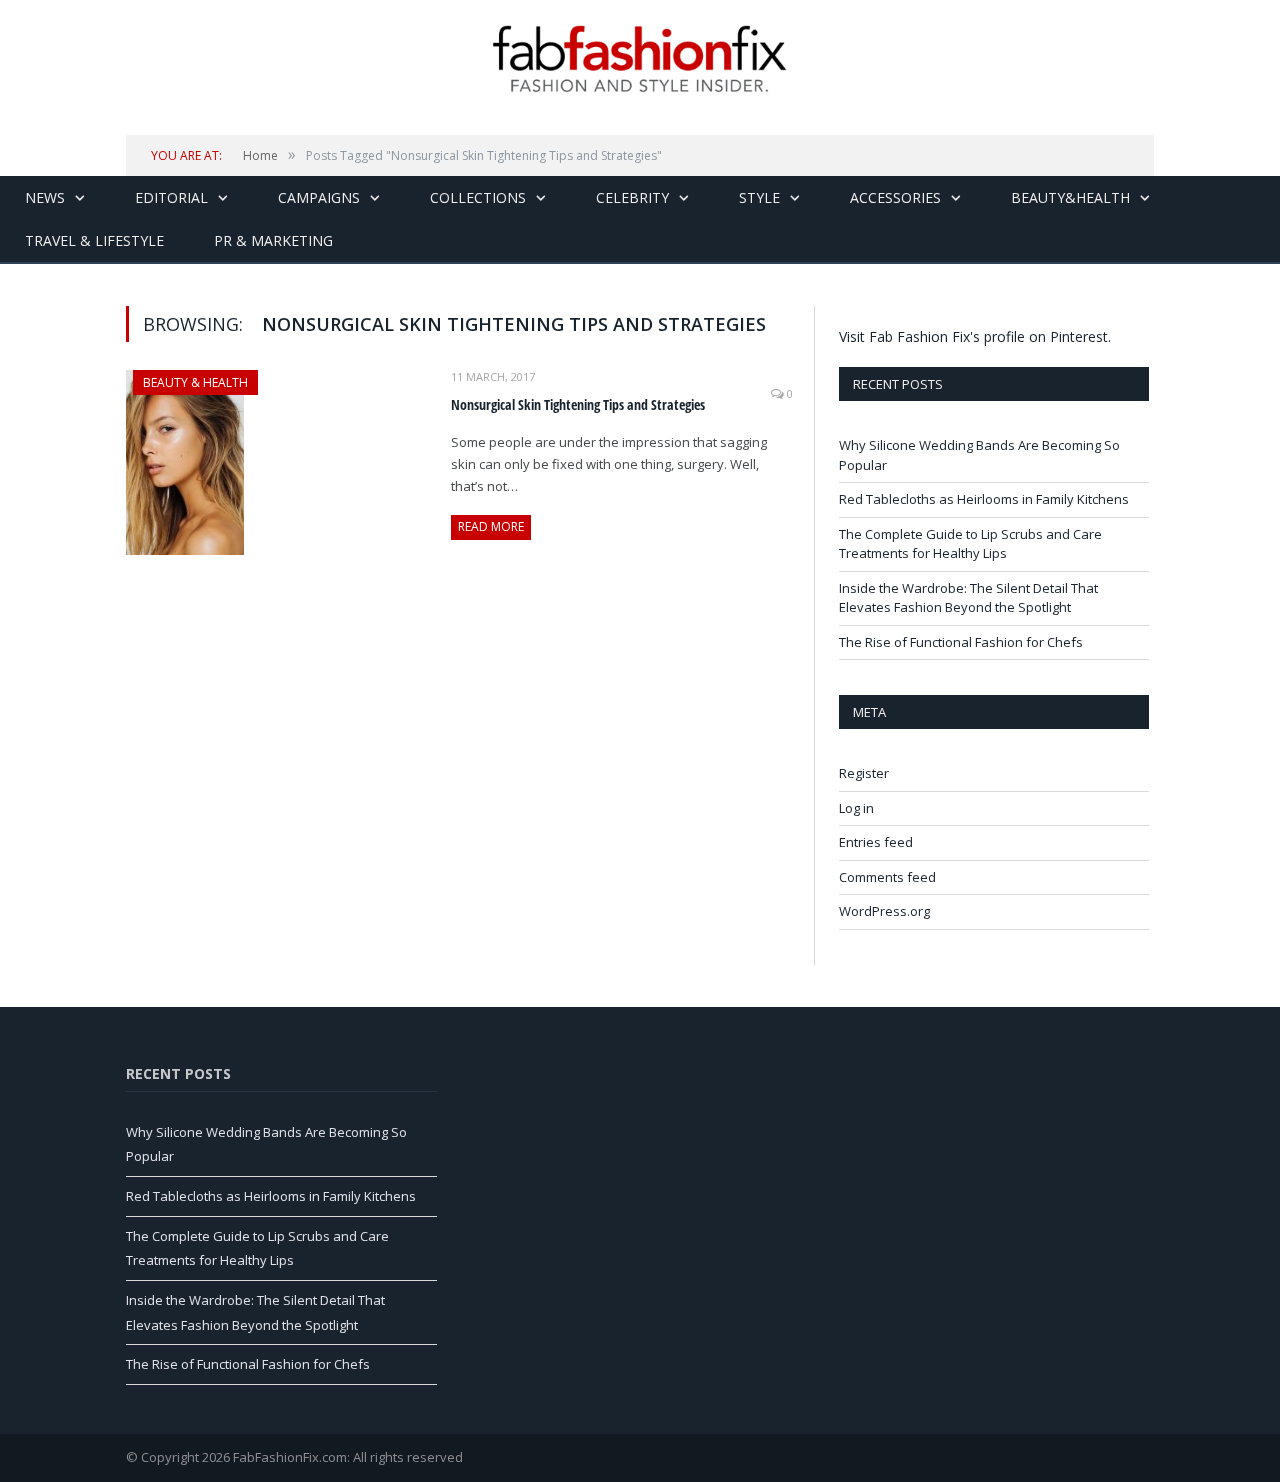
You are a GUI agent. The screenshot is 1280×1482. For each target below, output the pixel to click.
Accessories (895, 197)
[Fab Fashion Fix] (640, 59)
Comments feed (887, 877)
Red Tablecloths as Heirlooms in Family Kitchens (984, 499)
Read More (491, 526)
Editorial (171, 197)
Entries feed (876, 842)
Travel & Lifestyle (94, 240)
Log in (856, 808)
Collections (478, 197)
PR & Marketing (273, 240)
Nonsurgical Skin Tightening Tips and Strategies (578, 404)
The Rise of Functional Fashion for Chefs (961, 642)
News (45, 197)
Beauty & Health (195, 382)
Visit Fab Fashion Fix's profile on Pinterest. (975, 336)
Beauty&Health (1070, 197)
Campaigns (319, 197)
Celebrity (632, 197)
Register (864, 773)
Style (759, 197)
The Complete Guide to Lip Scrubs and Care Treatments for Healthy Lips (970, 544)
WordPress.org (884, 911)
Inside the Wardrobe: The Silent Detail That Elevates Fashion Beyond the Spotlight (968, 598)
